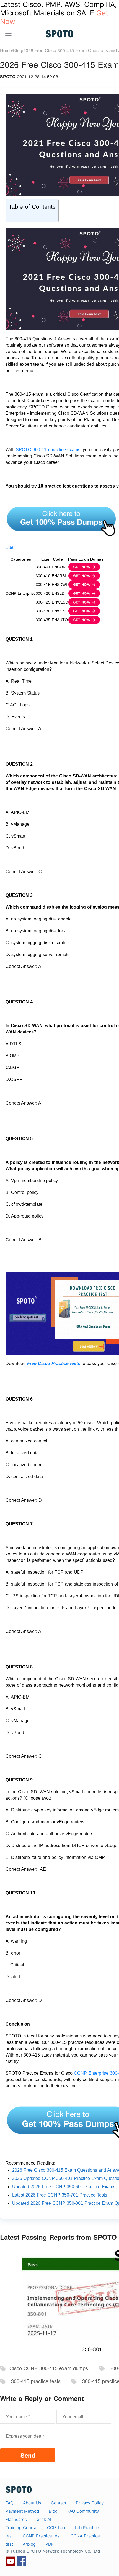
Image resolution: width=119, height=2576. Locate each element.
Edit (9, 547)
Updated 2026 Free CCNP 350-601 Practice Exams (64, 2187)
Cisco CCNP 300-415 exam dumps (49, 2368)
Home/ (7, 50)
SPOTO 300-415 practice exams (48, 450)
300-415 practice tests (35, 2381)
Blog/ (18, 50)
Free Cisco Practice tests (54, 1364)
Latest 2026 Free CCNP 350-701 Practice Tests (60, 2195)
